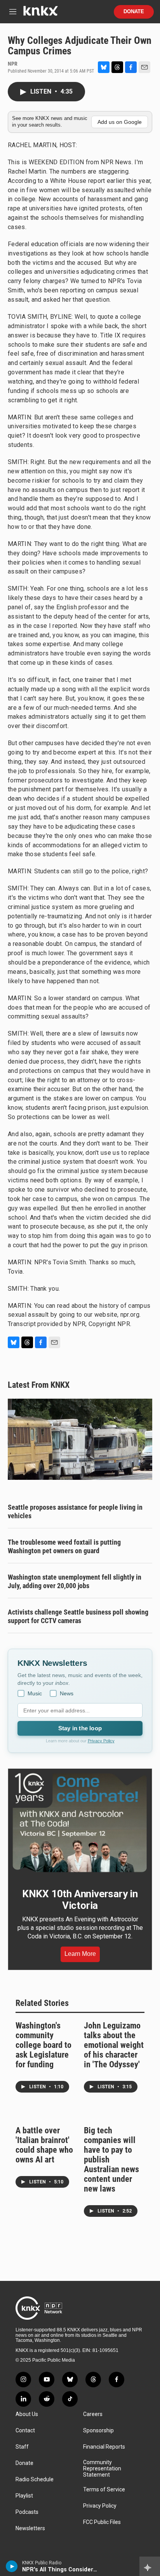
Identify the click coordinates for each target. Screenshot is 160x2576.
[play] (12, 2566)
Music (35, 1693)
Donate (134, 12)
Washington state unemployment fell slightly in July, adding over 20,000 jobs (75, 1581)
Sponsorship (98, 2431)
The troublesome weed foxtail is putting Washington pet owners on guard (64, 1546)
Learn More (80, 1954)
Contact (25, 2431)
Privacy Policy (101, 1741)
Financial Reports (104, 2447)
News (67, 1693)
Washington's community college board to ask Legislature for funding (43, 2045)
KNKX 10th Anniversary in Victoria (80, 1900)
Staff (22, 2447)
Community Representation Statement (102, 2469)
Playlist (24, 2496)
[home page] (40, 14)
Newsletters (30, 2528)
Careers (93, 2414)
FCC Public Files (102, 2522)
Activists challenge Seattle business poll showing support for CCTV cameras (78, 1616)
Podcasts (27, 2512)
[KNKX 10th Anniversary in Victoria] (80, 1823)
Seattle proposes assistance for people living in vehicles (75, 1511)
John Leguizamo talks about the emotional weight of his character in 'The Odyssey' (114, 2045)
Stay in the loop (80, 1728)
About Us (27, 2414)
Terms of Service (104, 2490)
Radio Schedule (35, 2480)
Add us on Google (120, 122)
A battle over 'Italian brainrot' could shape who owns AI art (44, 2145)
